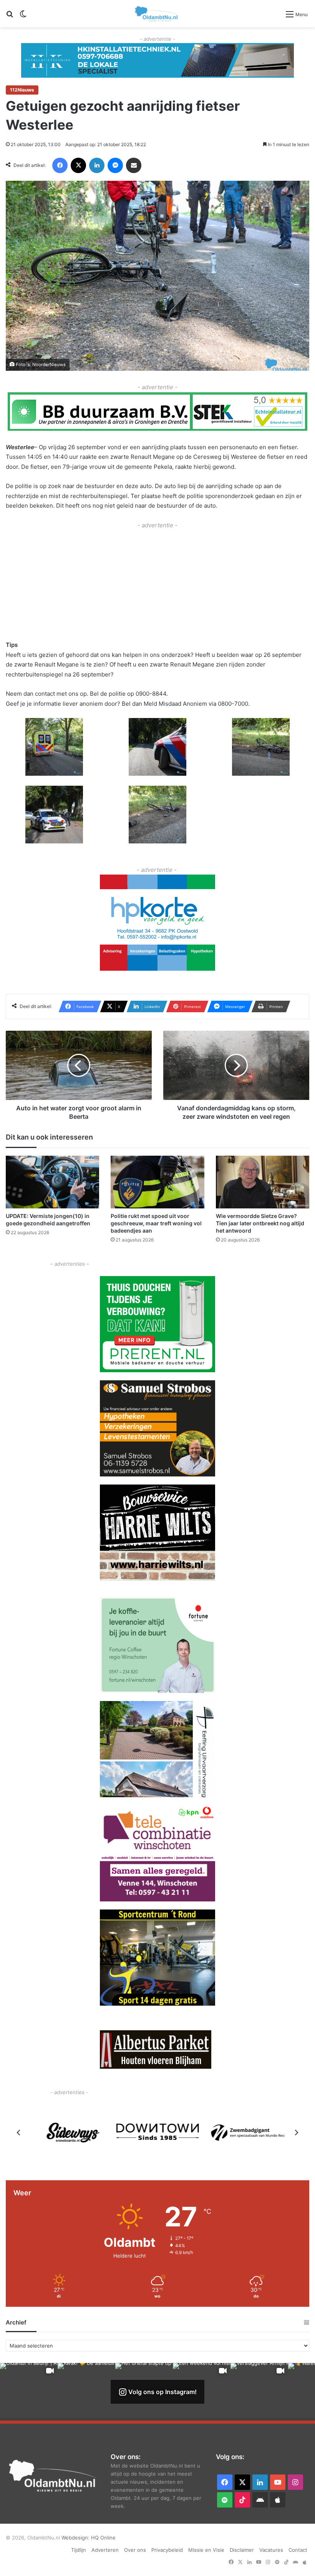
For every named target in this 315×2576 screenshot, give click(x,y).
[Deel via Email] (134, 165)
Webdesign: (76, 2538)
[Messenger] (115, 165)
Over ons (135, 2550)
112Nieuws (22, 90)
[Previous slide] (19, 2133)
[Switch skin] (23, 17)
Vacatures (271, 2550)
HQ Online (103, 2538)
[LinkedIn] (97, 165)
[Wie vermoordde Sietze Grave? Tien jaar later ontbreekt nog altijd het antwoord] (263, 1182)
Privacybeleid (167, 2550)
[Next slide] (296, 2133)
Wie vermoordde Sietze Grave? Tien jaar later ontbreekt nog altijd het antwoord (260, 1223)
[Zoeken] (10, 17)
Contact (298, 2550)
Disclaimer (242, 2550)
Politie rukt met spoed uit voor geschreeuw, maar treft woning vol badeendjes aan (156, 1223)
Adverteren (105, 2550)
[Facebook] (60, 165)
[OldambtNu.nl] (157, 14)
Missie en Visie (206, 2550)
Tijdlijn (79, 2550)
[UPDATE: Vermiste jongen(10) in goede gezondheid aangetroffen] (52, 1182)
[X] (78, 165)
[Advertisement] (157, 584)
